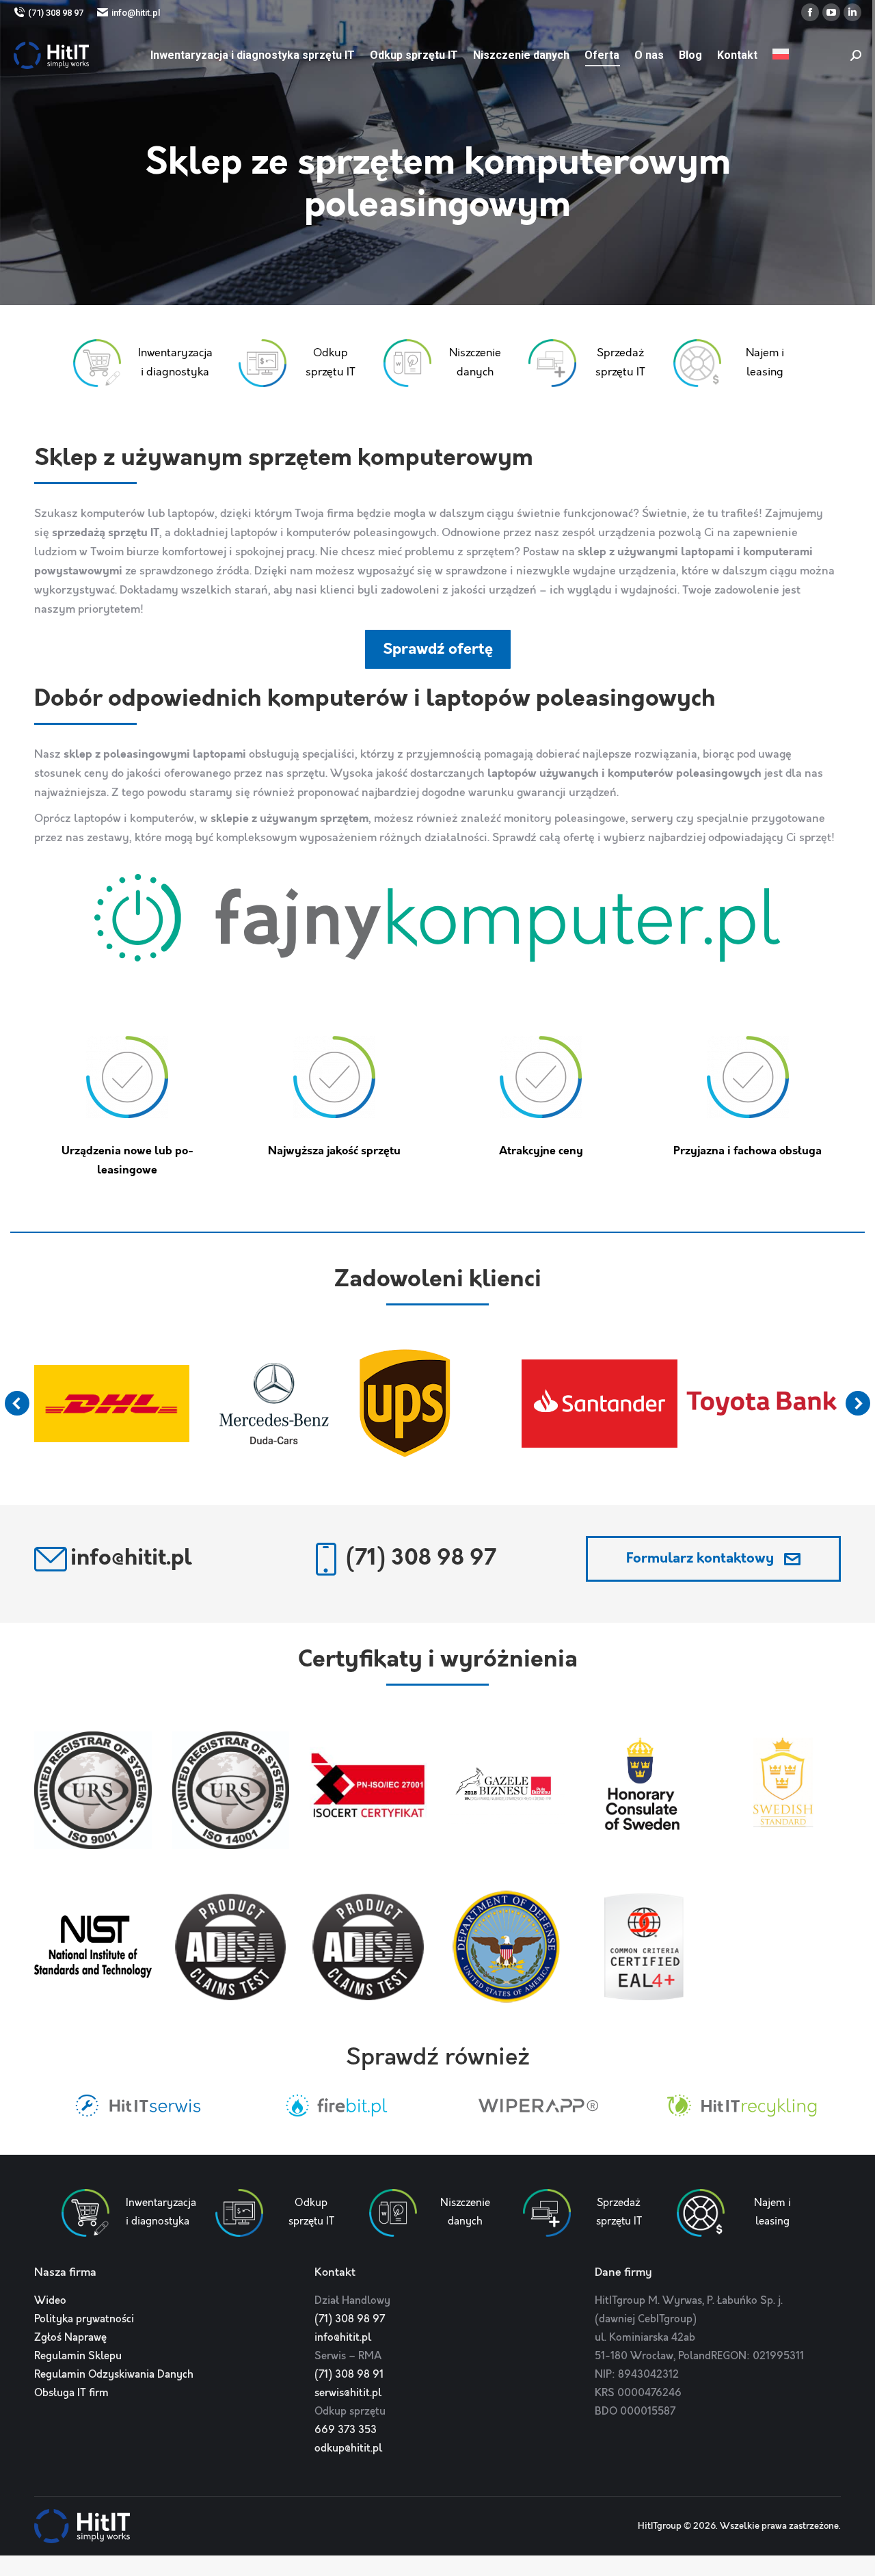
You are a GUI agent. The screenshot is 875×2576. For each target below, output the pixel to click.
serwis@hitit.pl (348, 2393)
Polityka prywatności (84, 2320)
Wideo (50, 2301)
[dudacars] (274, 1404)
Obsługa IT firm (71, 2393)
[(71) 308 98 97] (326, 1559)
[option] (135, 2106)
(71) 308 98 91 (349, 2375)
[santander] (600, 1403)
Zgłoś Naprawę (70, 2338)
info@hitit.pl (136, 13)
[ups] (405, 1403)
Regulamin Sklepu (78, 2356)
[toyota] (762, 1404)
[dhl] (111, 1404)
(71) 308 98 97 (56, 13)
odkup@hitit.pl (348, 2449)
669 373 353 (346, 2430)
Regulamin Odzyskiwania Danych (114, 2375)
